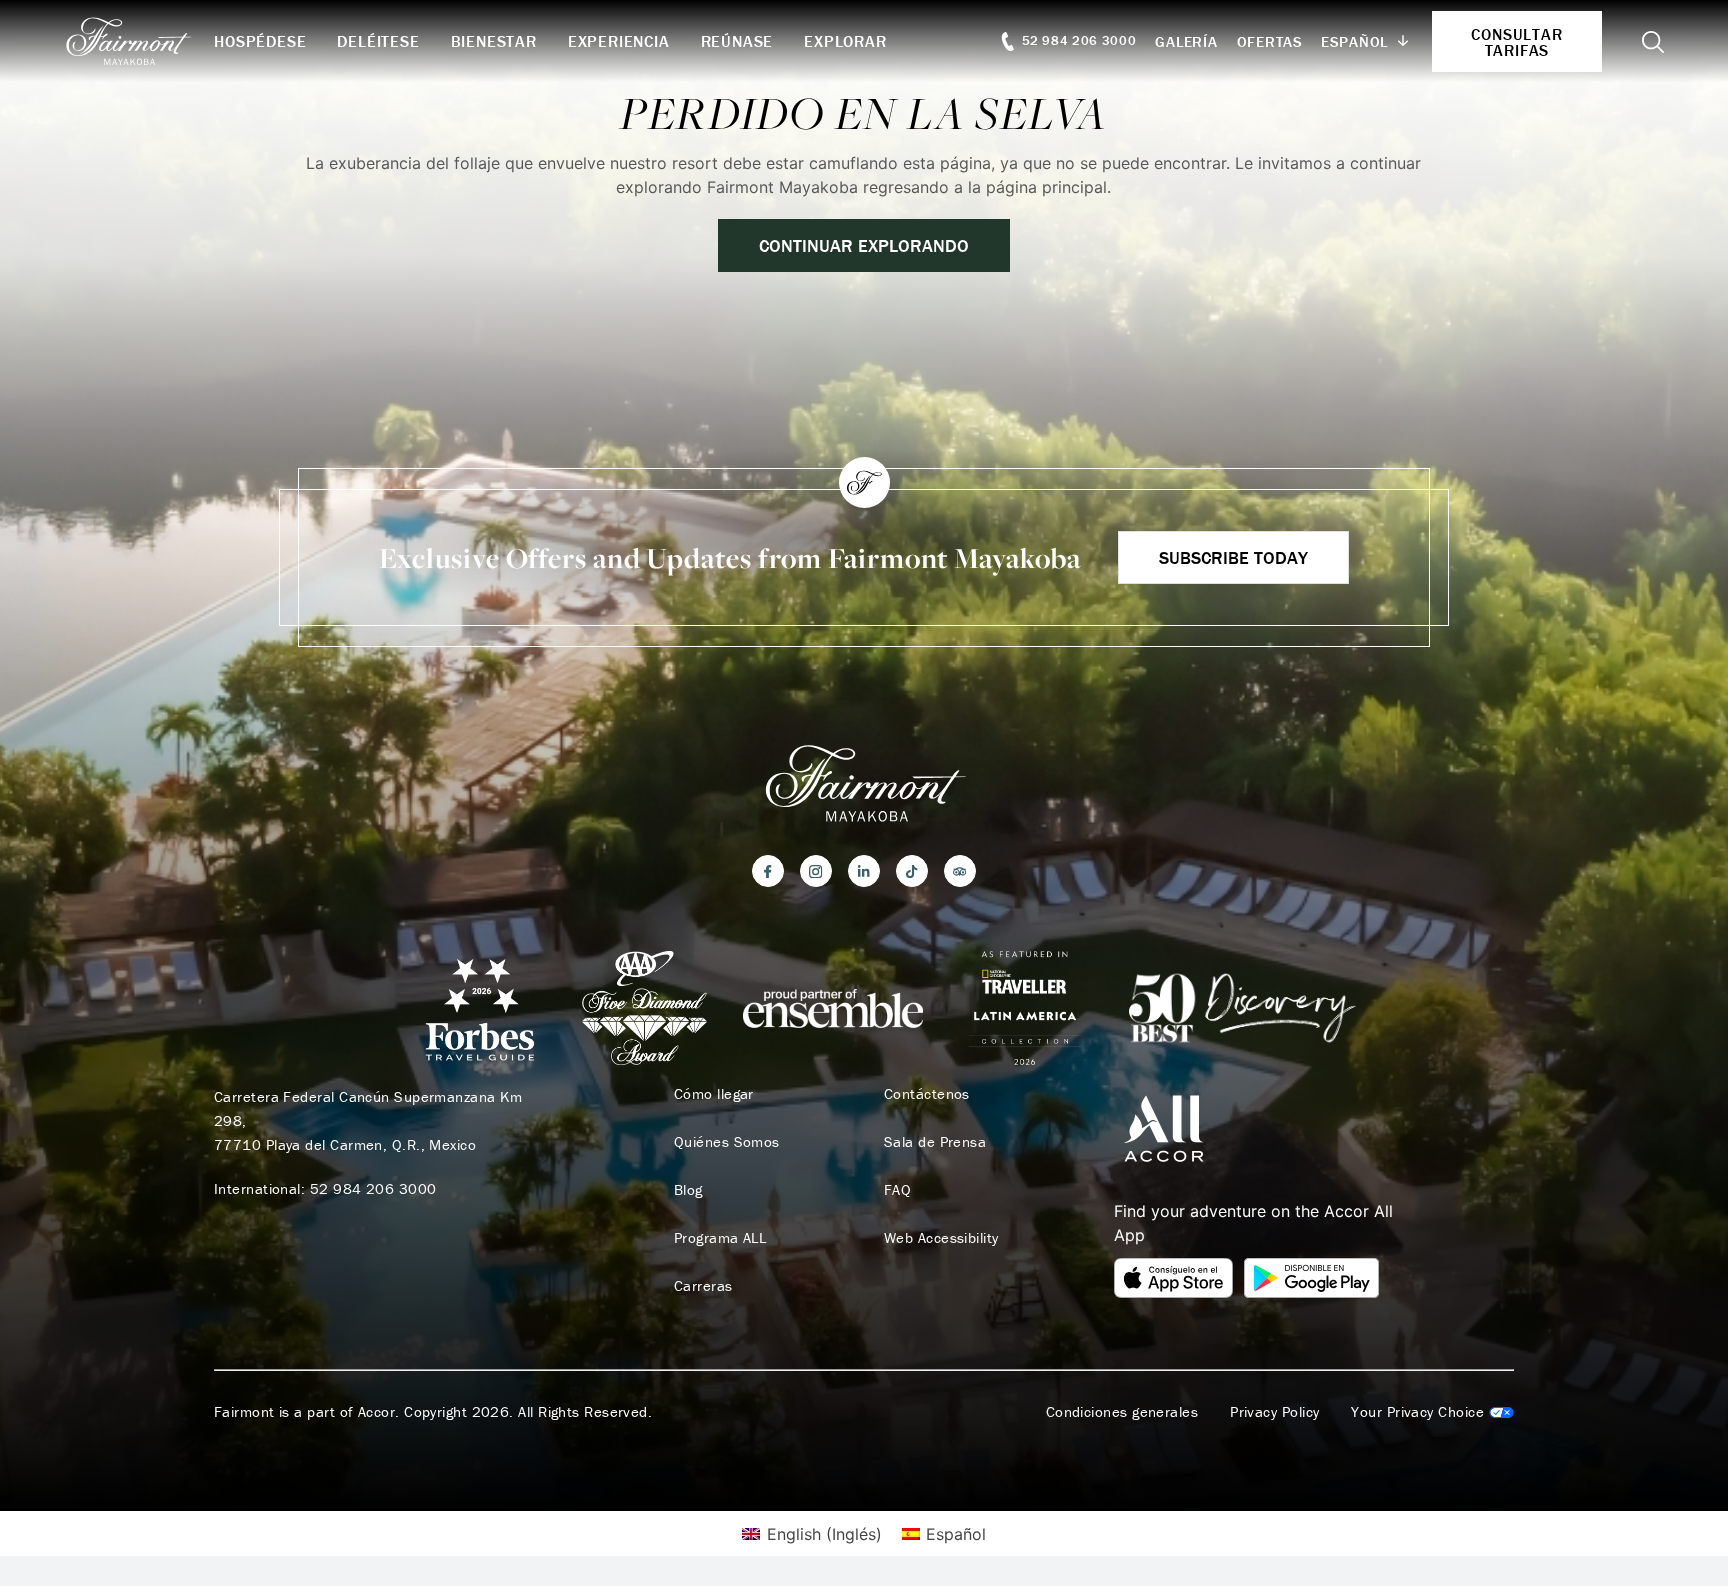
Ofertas (1270, 41)
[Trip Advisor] (960, 871)
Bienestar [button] (494, 41)
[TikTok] (912, 871)
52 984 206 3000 (373, 1188)
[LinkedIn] (864, 871)
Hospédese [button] (260, 41)
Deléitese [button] (378, 41)
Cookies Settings (1432, 1412)
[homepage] (139, 41)
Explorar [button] (845, 41)
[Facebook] (768, 871)
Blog (688, 1190)
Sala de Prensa (935, 1142)
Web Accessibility (941, 1238)
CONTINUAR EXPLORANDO (864, 245)
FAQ (897, 1190)
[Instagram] (816, 871)
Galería (1186, 41)
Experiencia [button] (619, 41)
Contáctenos (927, 1094)
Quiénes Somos (727, 1142)
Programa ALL (720, 1238)
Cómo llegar (714, 1094)
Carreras (703, 1286)
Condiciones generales (1122, 1412)
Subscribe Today (1233, 557)
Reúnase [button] (737, 41)
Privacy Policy (1274, 1412)
